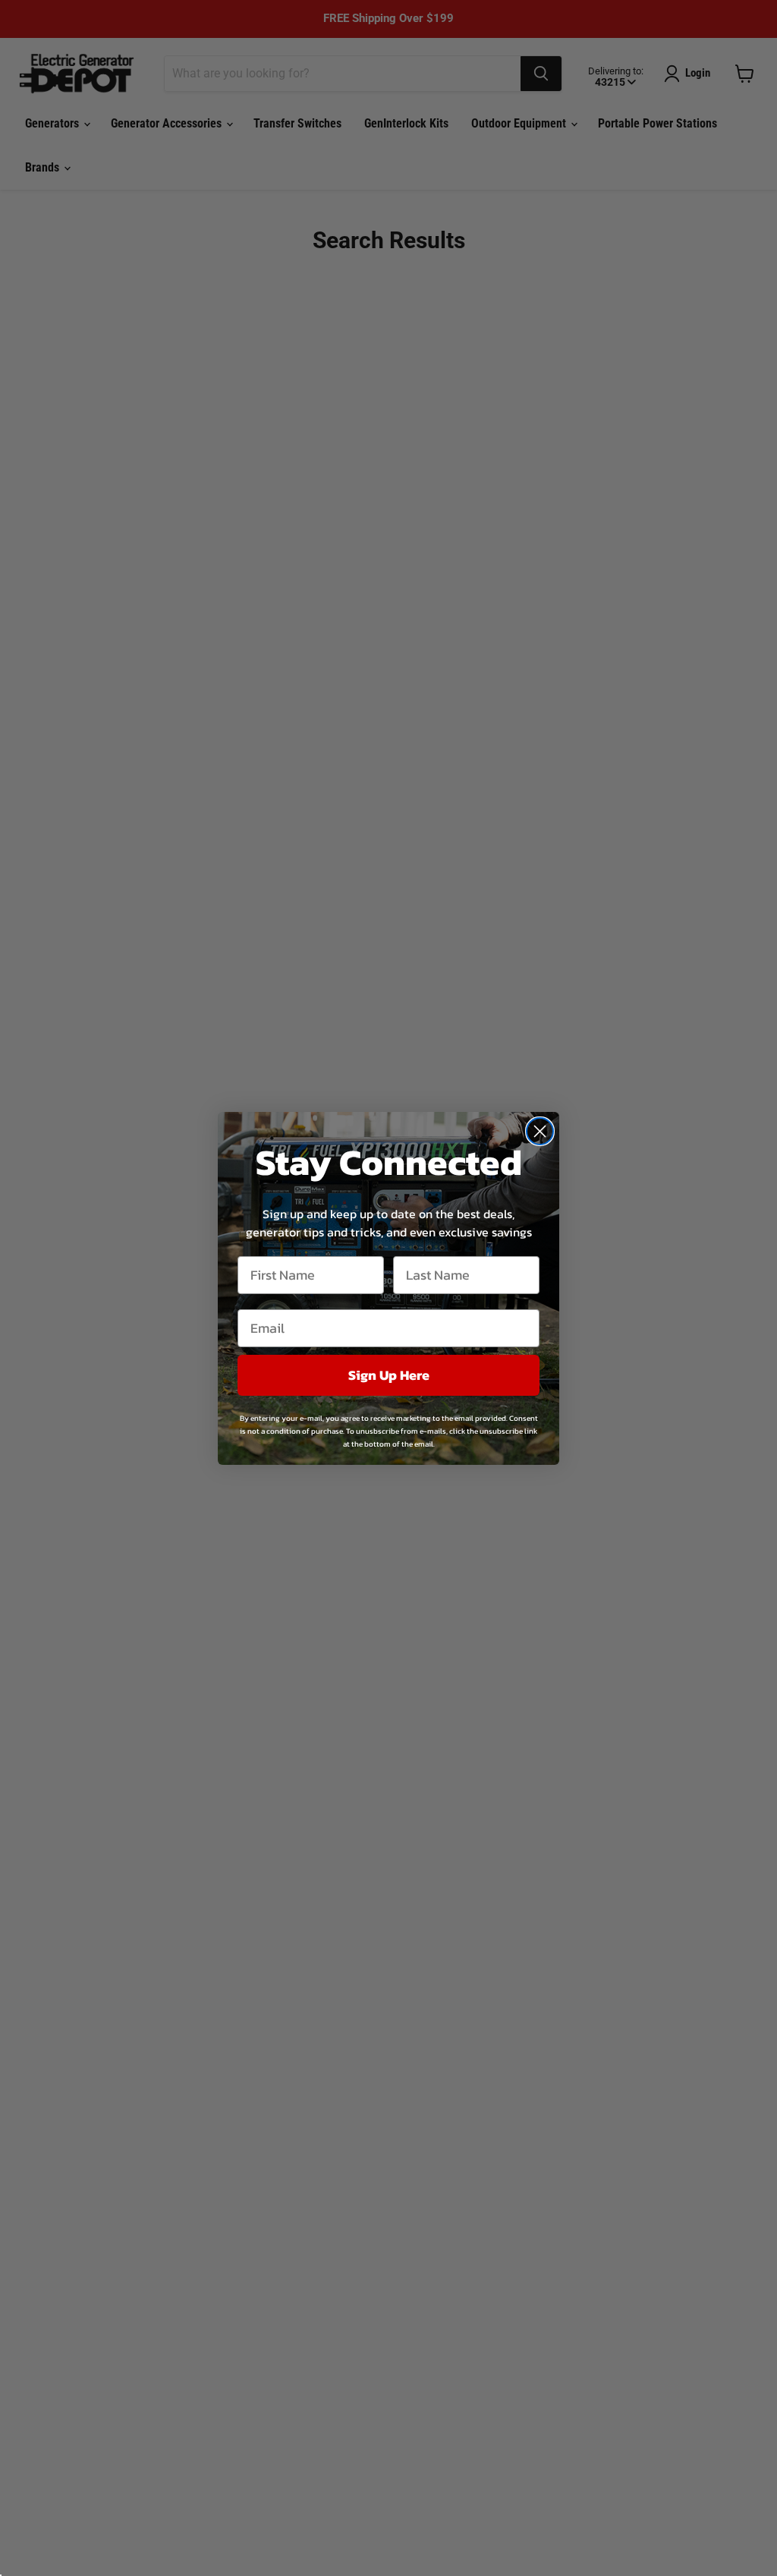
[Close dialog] (540, 1131)
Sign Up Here (389, 1375)
